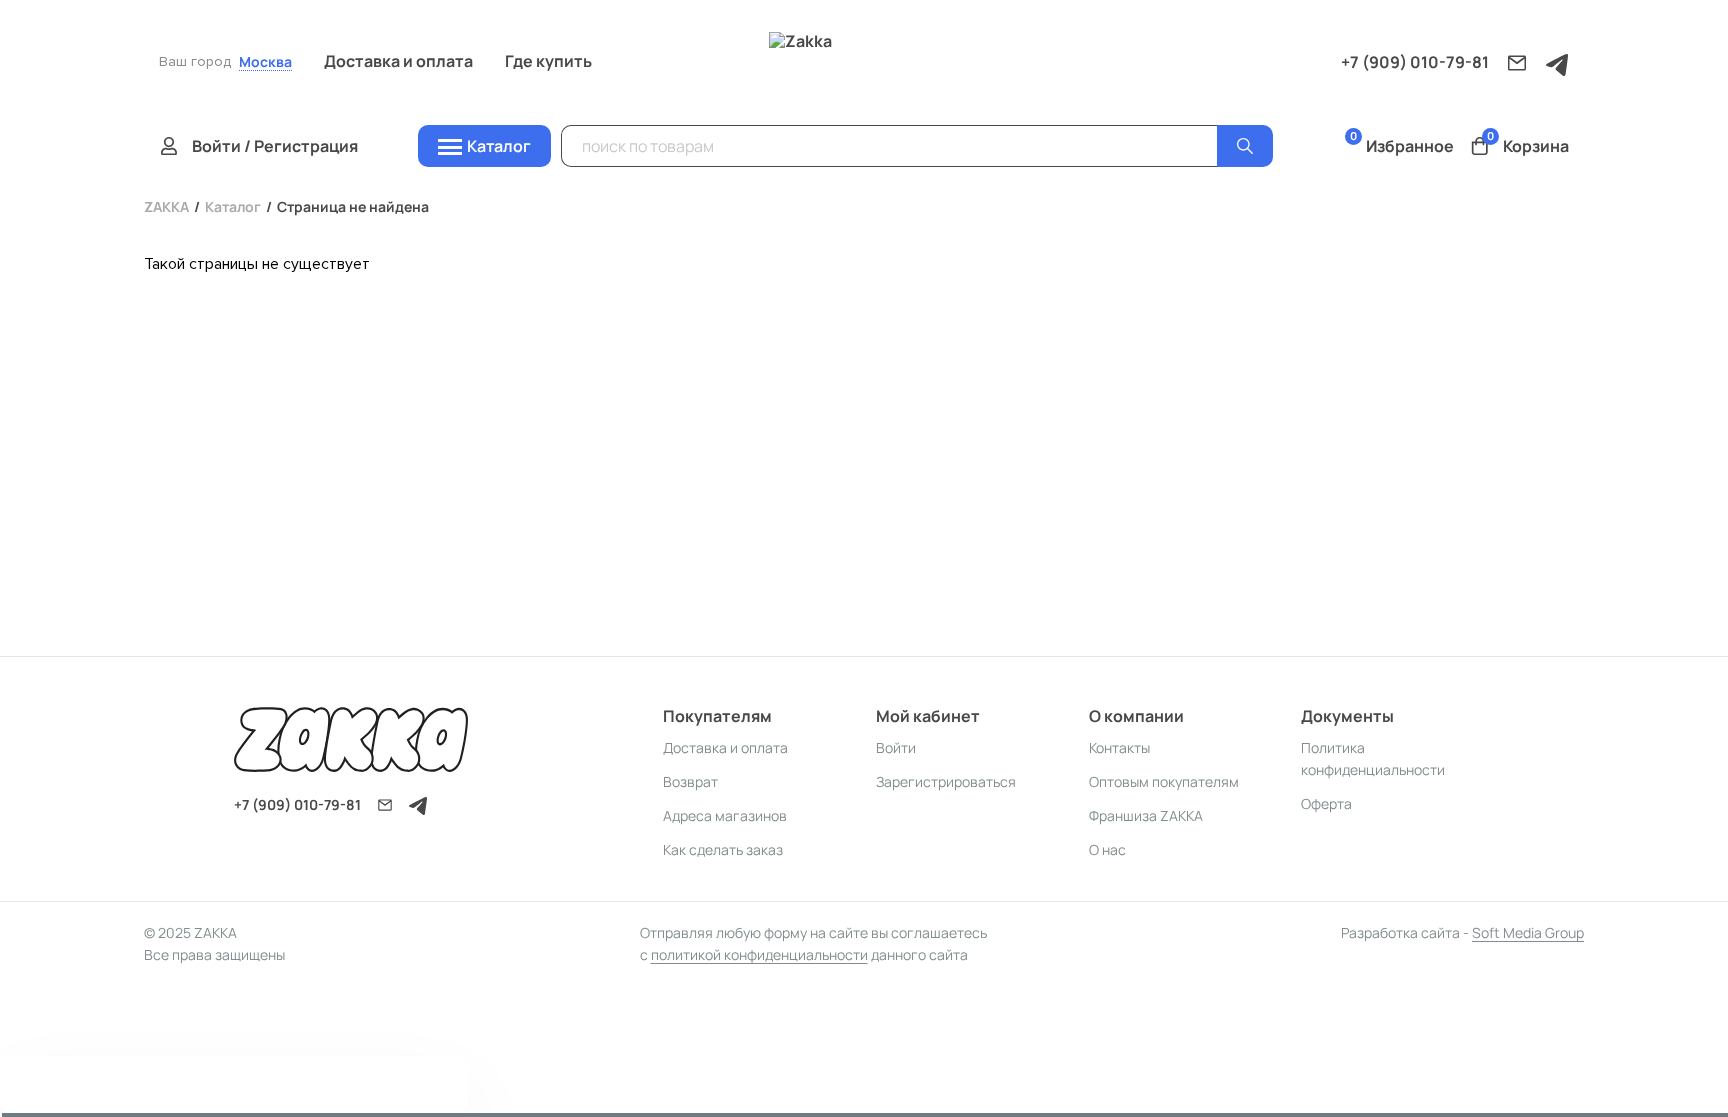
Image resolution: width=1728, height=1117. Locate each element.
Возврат (690, 781)
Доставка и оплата (398, 61)
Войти (896, 747)
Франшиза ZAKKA (1146, 815)
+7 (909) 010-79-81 (1415, 62)
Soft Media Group (1528, 932)
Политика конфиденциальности (1373, 758)
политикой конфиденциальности (759, 954)
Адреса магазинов (725, 815)
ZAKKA (166, 206)
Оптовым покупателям (1164, 781)
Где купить (548, 61)
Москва (265, 62)
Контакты (1119, 747)
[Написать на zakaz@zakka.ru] (1517, 63)
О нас (1107, 849)
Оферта (1326, 803)
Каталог (233, 206)
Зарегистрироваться (946, 781)
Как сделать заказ (723, 849)
